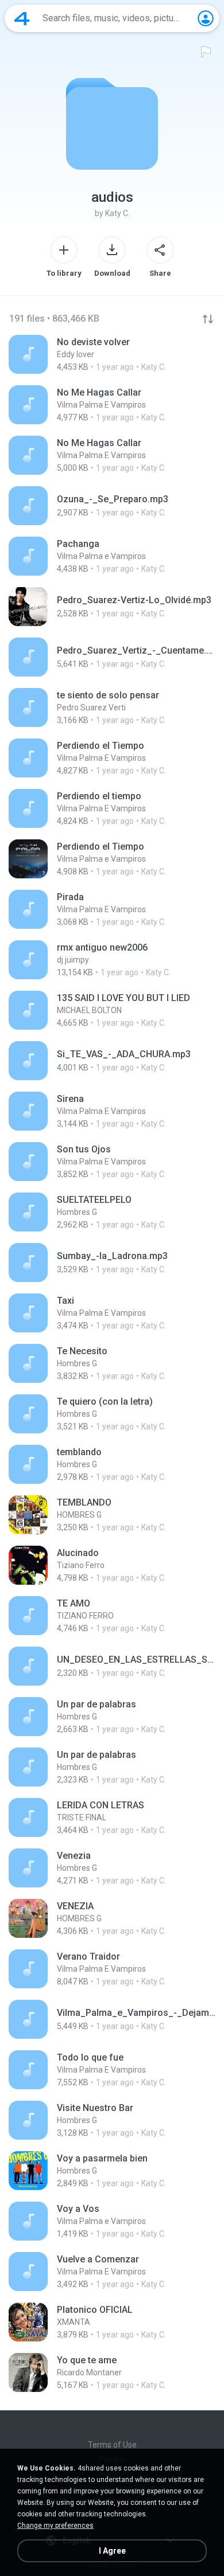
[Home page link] (22, 18)
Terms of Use (112, 2445)
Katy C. (117, 213)
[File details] (112, 354)
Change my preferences (55, 2526)
